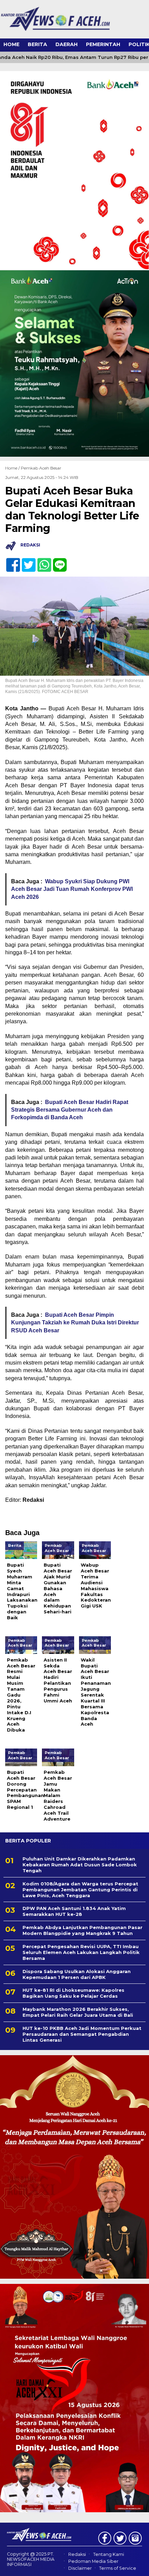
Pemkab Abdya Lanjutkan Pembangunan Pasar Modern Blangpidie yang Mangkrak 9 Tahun (82, 1930)
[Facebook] (10, 561)
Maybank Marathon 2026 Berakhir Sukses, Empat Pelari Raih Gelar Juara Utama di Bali (78, 2012)
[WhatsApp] (41, 561)
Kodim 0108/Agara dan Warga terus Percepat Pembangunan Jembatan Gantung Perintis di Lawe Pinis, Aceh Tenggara (80, 1890)
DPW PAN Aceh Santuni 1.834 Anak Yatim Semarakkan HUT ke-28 (74, 1911)
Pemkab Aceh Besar (41, 468)
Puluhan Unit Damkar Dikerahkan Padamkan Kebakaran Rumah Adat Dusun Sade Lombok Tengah (80, 1865)
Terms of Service (118, 2568)
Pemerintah (103, 44)
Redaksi (77, 2554)
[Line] (57, 561)
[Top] (137, 2566)
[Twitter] (26, 561)
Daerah (67, 44)
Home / (13, 468)
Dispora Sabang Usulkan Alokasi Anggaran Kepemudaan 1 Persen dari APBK (77, 1974)
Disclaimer (80, 2568)
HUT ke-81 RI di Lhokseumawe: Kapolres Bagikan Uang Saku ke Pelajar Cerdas (73, 1993)
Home (11, 44)
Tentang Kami (109, 2554)
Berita (37, 44)
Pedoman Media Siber (93, 2561)
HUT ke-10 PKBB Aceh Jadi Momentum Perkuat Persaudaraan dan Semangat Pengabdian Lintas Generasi (82, 2034)
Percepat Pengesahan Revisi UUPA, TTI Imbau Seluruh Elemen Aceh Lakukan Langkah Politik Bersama (81, 1952)
